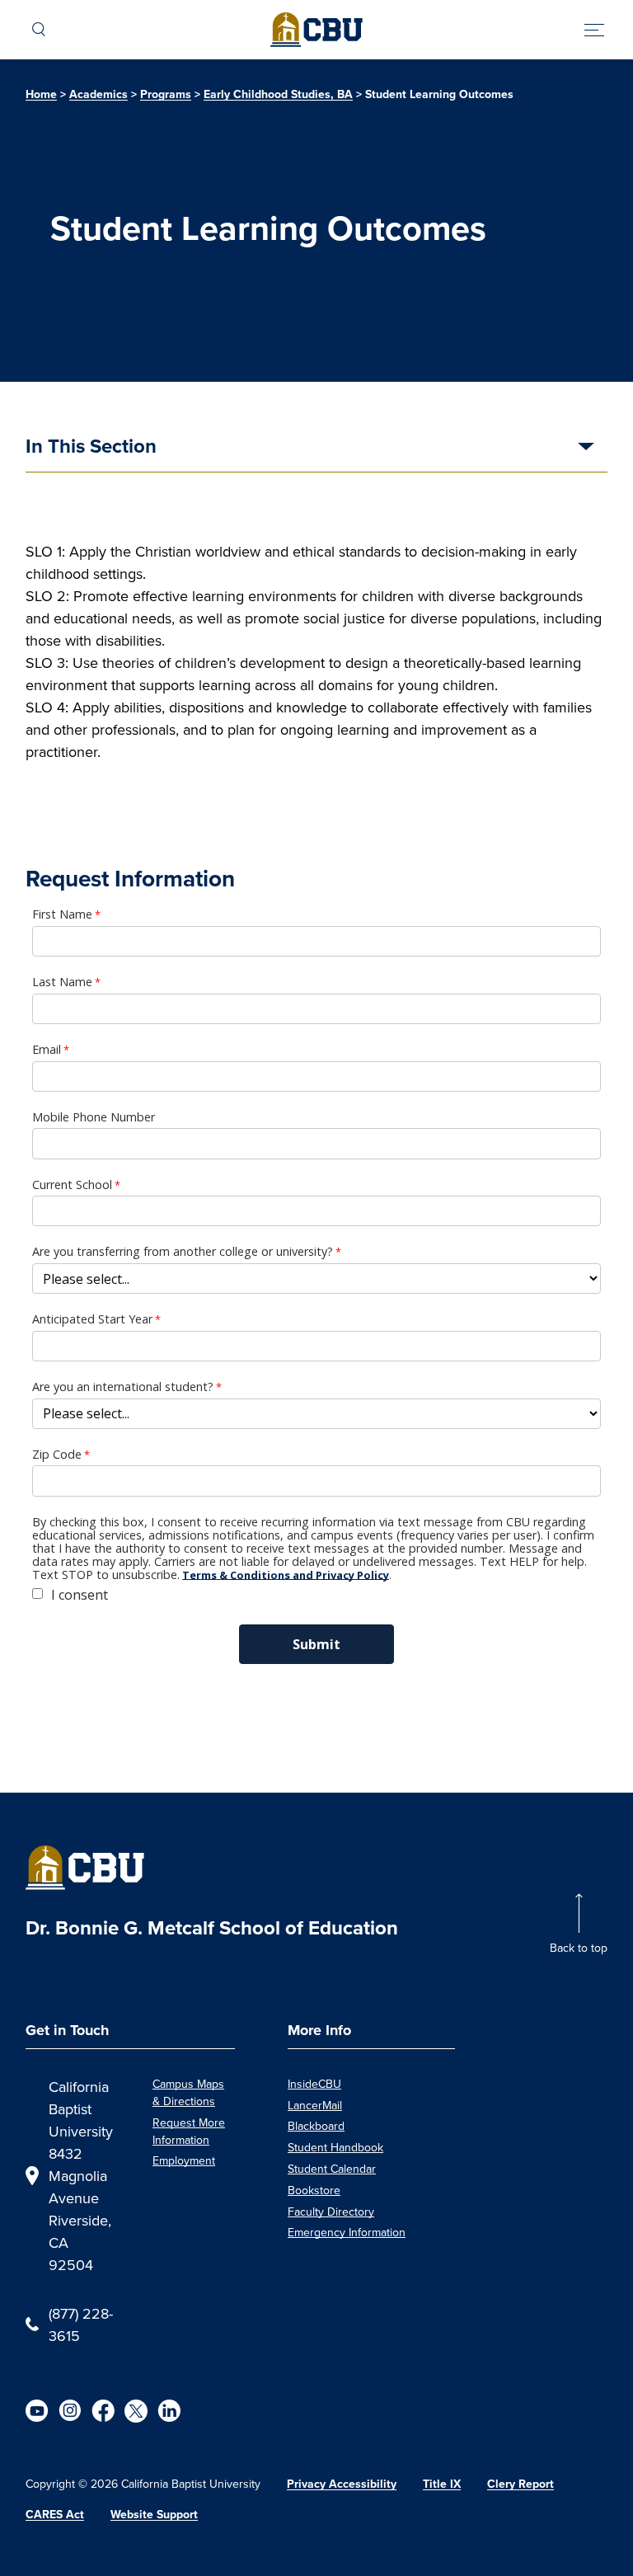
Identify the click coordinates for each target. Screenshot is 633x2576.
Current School (72, 1185)
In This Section (91, 448)
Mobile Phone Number (94, 1117)
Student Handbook (335, 2147)
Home (41, 94)
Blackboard (316, 2126)
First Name (62, 914)
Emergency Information (347, 2232)
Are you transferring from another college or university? (183, 1252)
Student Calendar (332, 2169)
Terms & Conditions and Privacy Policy (286, 1575)
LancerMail (315, 2105)
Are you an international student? (123, 1387)
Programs (166, 94)
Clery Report (520, 2484)
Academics (98, 94)
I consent (80, 1595)
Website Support (154, 2515)
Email (47, 1050)
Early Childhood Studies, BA (278, 94)
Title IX (442, 2484)
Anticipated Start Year (92, 1319)
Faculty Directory (331, 2212)
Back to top (579, 1948)
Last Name (62, 982)
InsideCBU (314, 2084)
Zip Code (57, 1455)
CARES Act (55, 2515)
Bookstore (314, 2190)
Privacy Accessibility (342, 2484)
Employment (184, 2160)
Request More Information (189, 2131)
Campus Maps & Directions (188, 2092)
